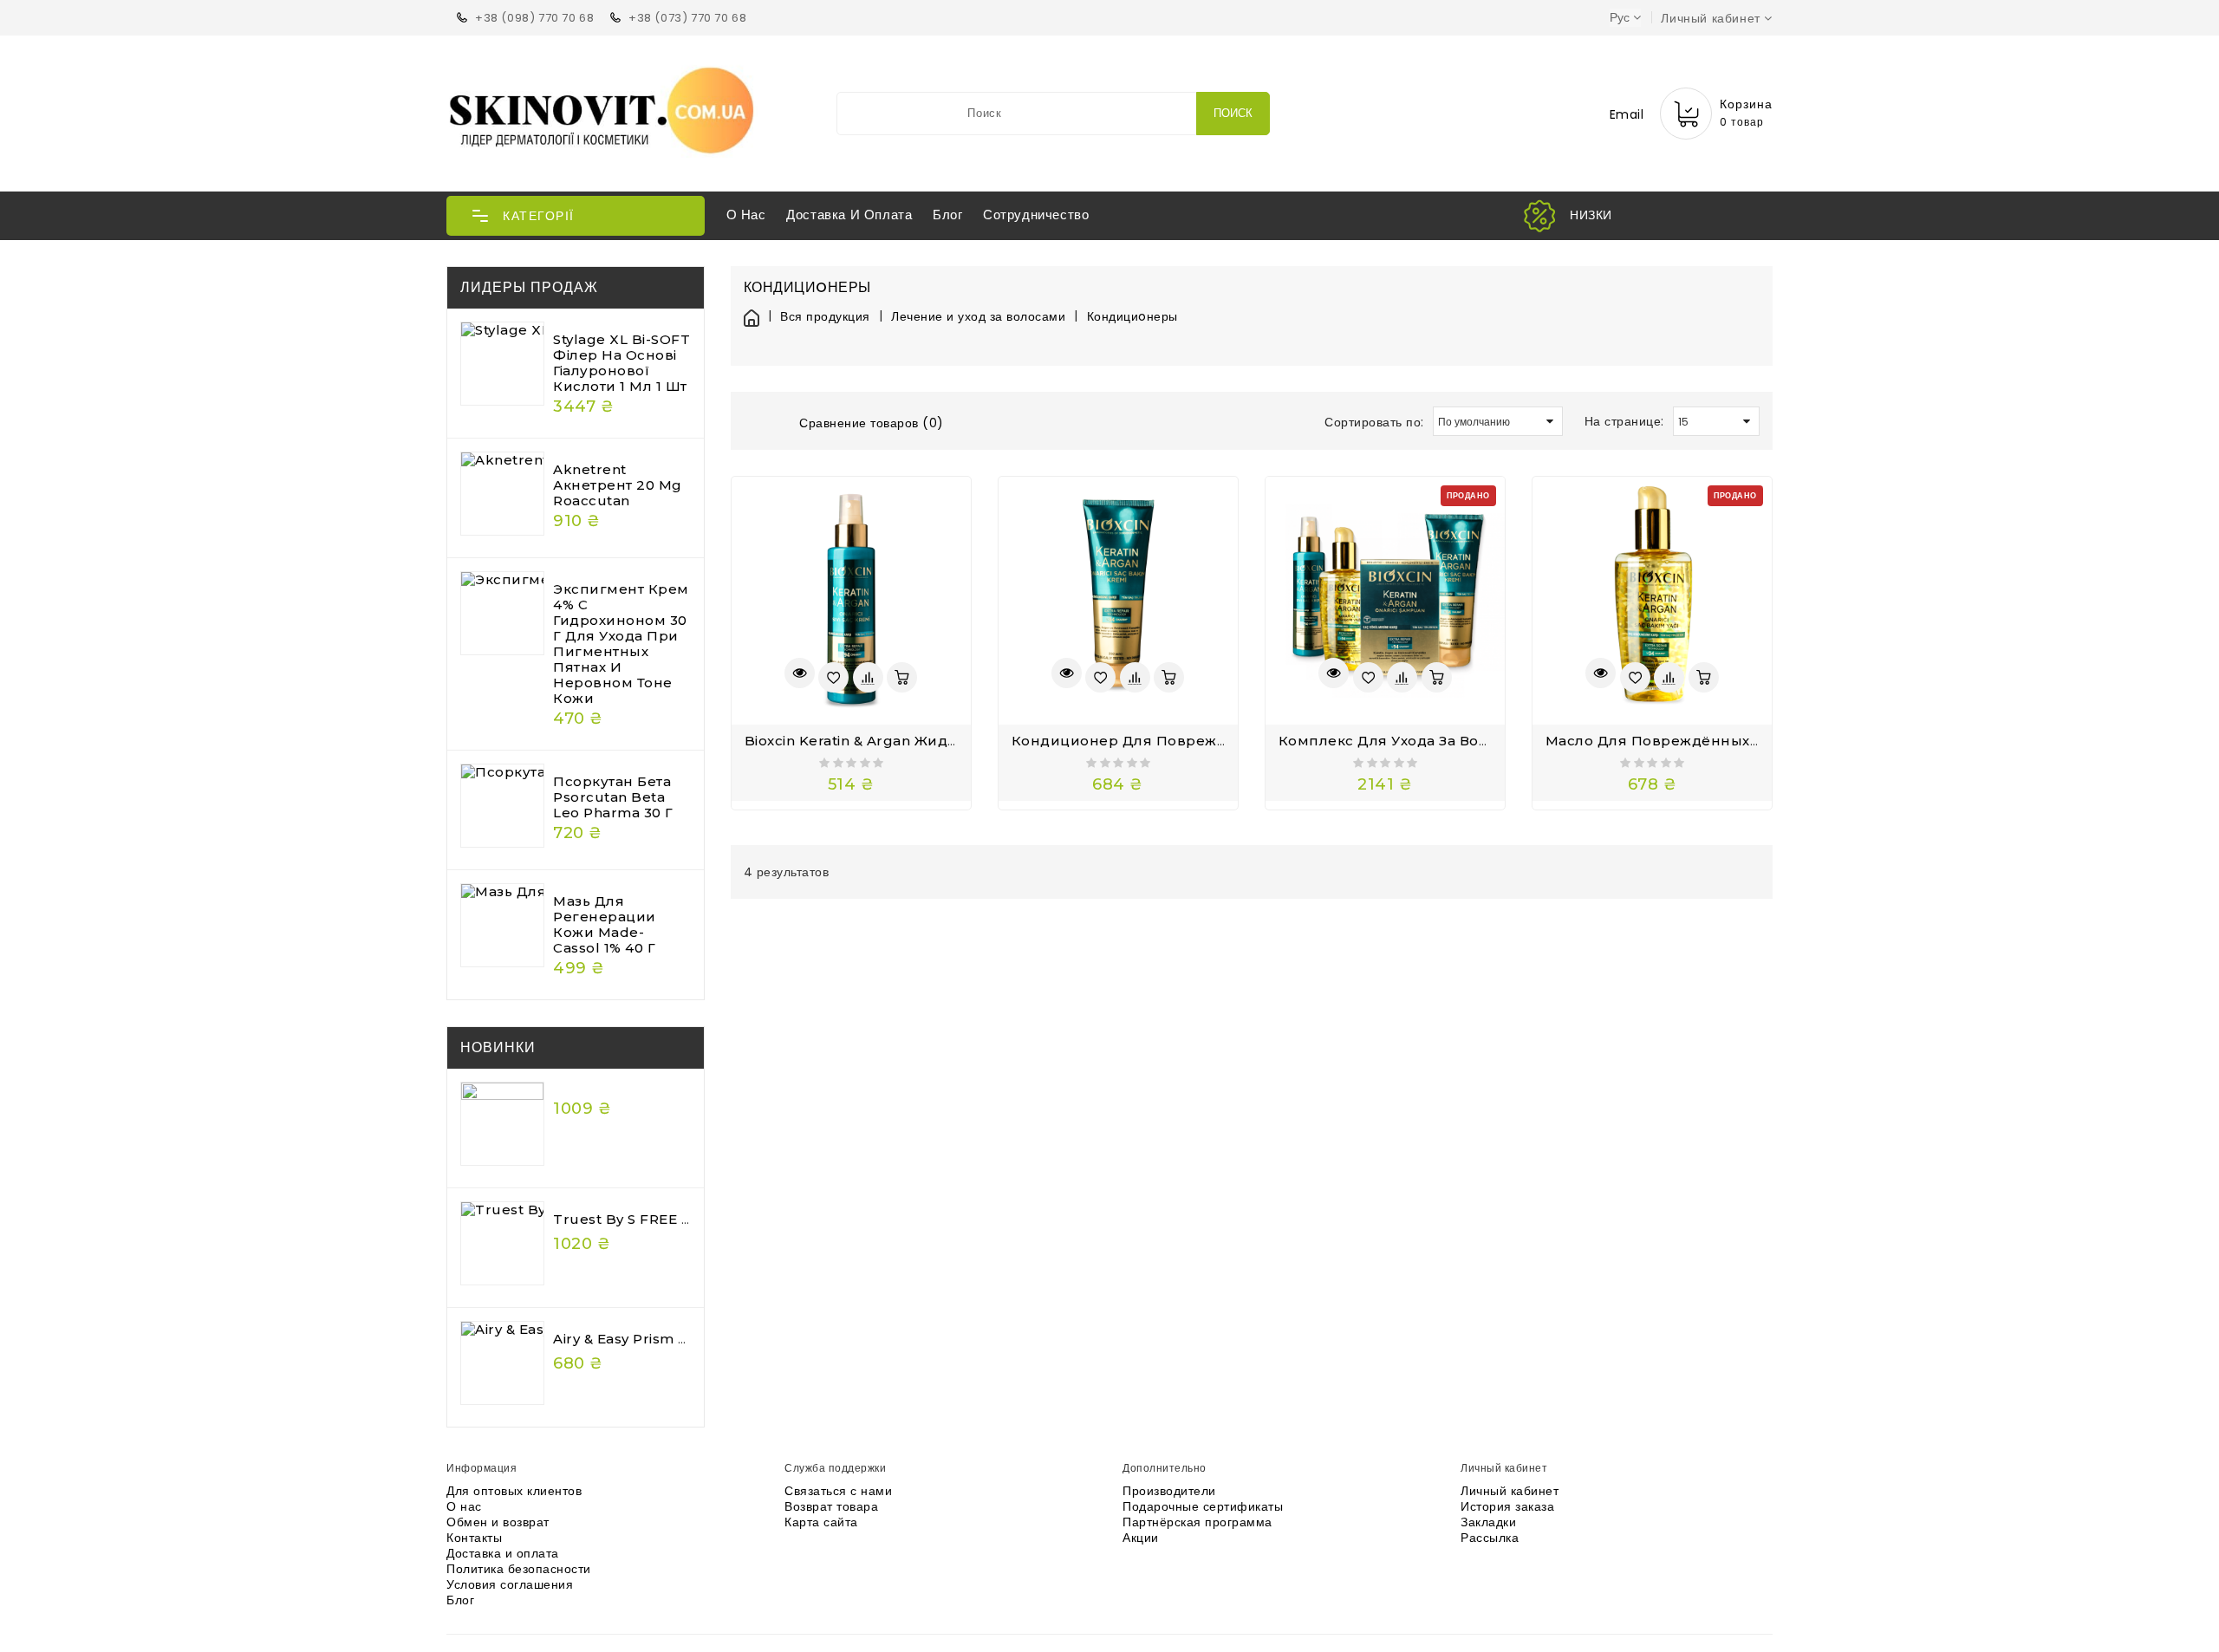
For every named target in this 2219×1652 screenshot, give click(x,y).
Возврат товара (831, 1506)
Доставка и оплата (849, 215)
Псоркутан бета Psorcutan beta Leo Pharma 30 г (613, 797)
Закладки (1488, 1522)
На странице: (1624, 421)
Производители (1169, 1491)
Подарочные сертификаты (1203, 1506)
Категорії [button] (539, 216)
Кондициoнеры (1132, 317)
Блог (947, 215)
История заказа (1507, 1506)
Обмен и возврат (498, 1522)
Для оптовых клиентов (514, 1491)
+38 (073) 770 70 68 (687, 18)
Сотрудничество (1036, 215)
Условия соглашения (510, 1584)
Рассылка (1490, 1538)
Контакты (474, 1538)
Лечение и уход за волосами (978, 317)
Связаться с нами (838, 1491)
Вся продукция (825, 317)
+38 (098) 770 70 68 (534, 18)
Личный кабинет (1510, 1491)
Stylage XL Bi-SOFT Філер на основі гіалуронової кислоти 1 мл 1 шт (621, 363)
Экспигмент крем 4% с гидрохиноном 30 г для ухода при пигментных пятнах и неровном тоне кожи (621, 644)
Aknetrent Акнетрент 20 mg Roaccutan (618, 485)
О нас (746, 215)
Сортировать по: (1374, 422)
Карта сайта (821, 1522)
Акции (1141, 1538)
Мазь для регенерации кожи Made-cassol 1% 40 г (605, 924)
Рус (1620, 17)
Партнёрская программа (1197, 1522)
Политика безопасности (519, 1569)
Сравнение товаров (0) (872, 423)
